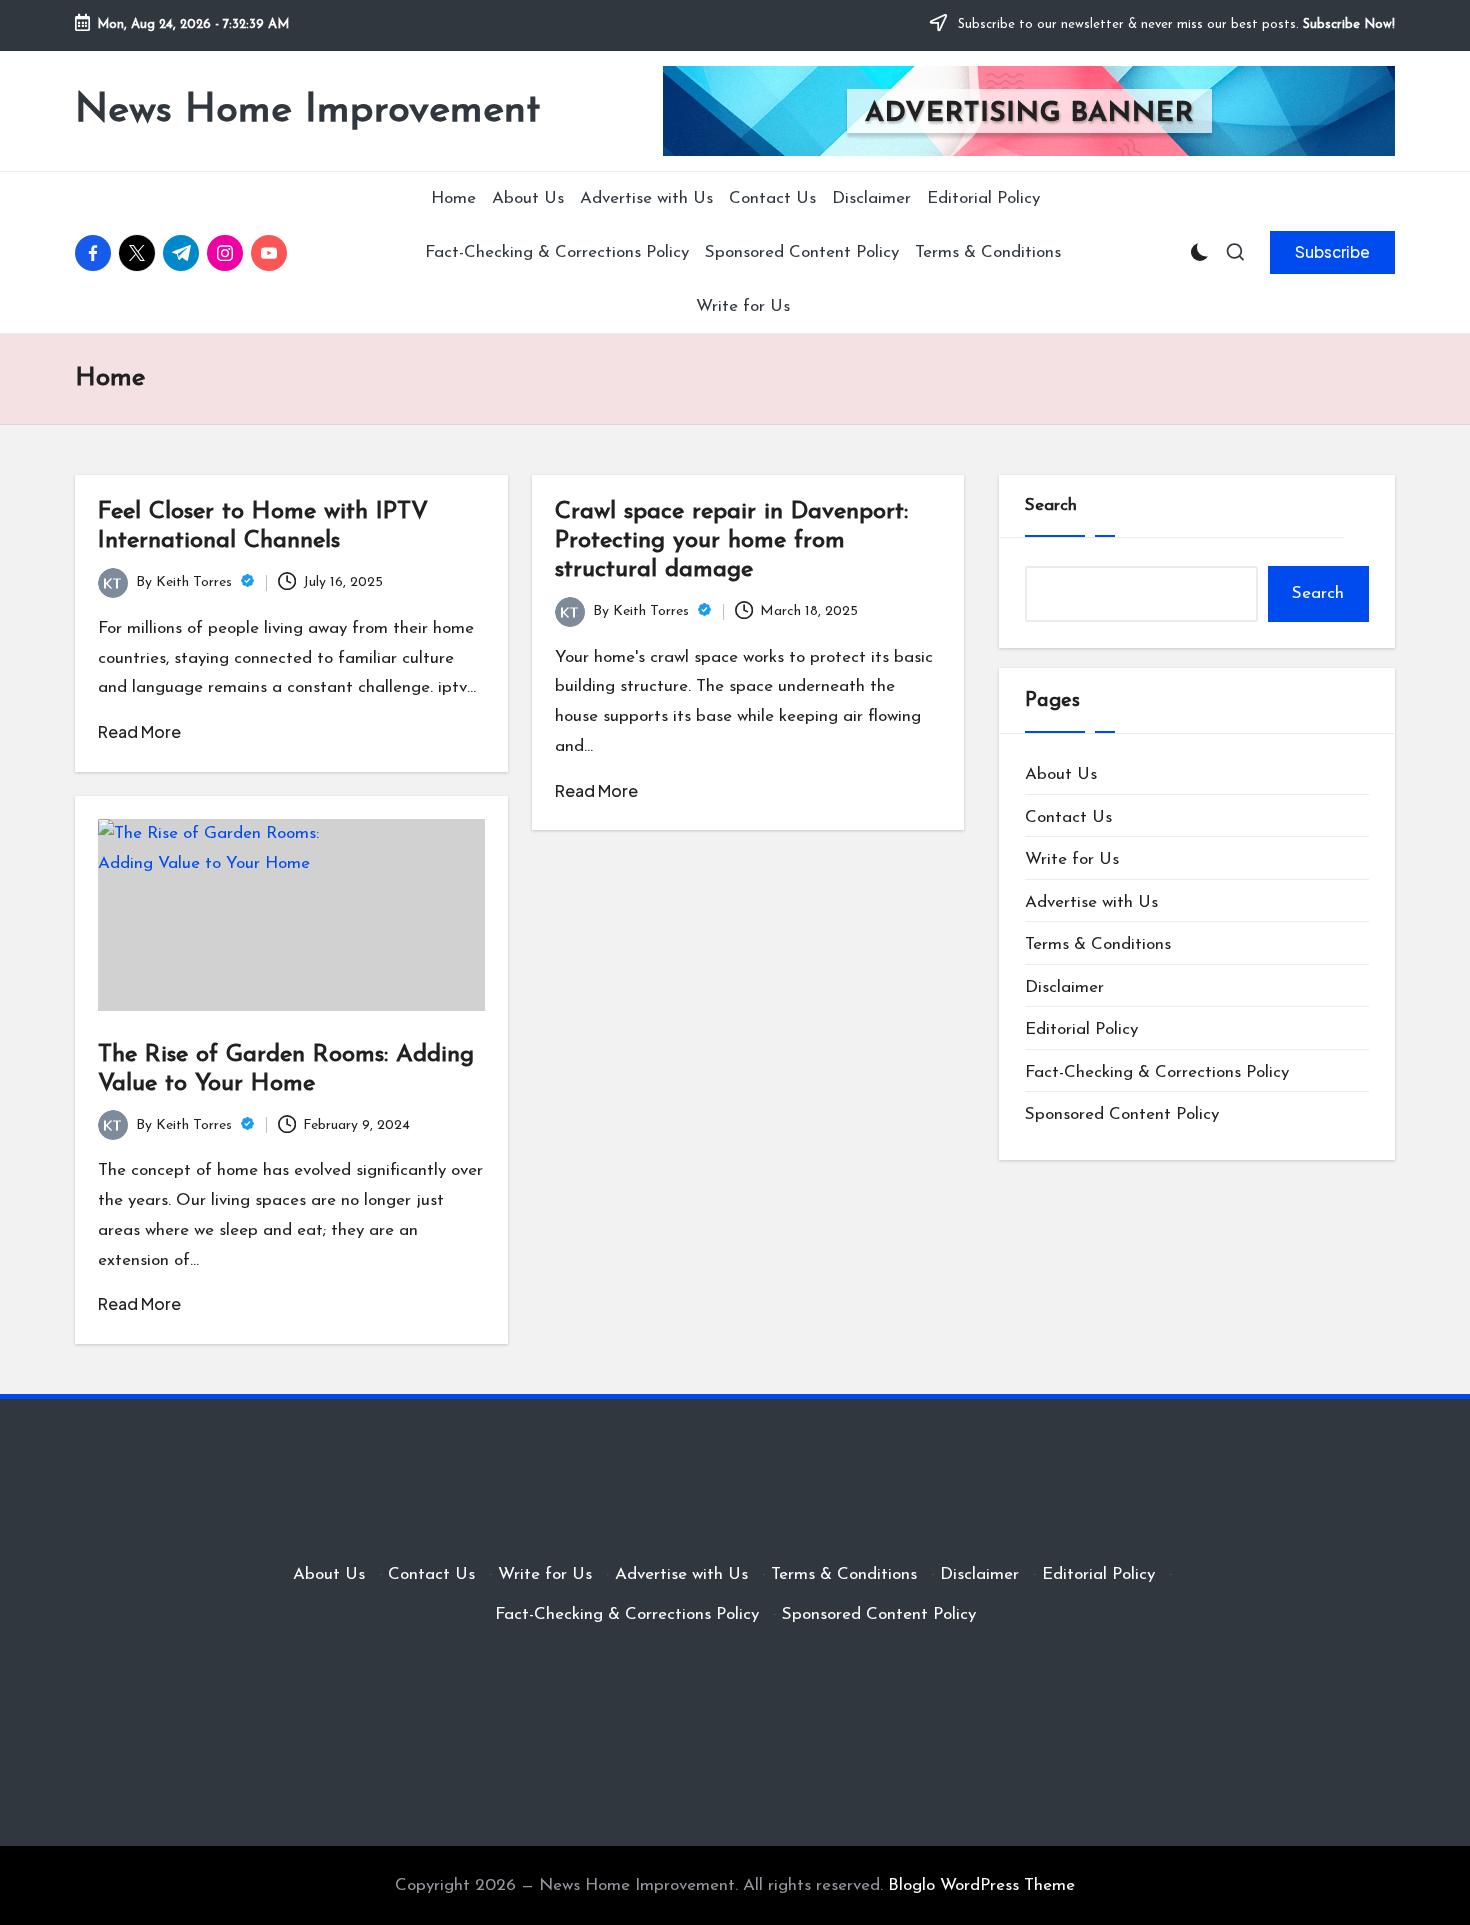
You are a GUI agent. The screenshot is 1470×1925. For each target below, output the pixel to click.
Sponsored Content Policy (1122, 1114)
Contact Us (1068, 817)
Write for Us (1072, 859)
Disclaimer (1064, 987)
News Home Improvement (307, 111)
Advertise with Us (1091, 902)
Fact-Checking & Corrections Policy (1157, 1072)
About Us (1061, 774)
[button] (1332, 252)
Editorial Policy (1081, 1029)
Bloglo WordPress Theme (981, 1885)
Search (1051, 505)
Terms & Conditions (1098, 944)
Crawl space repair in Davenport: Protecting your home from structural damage (731, 541)
